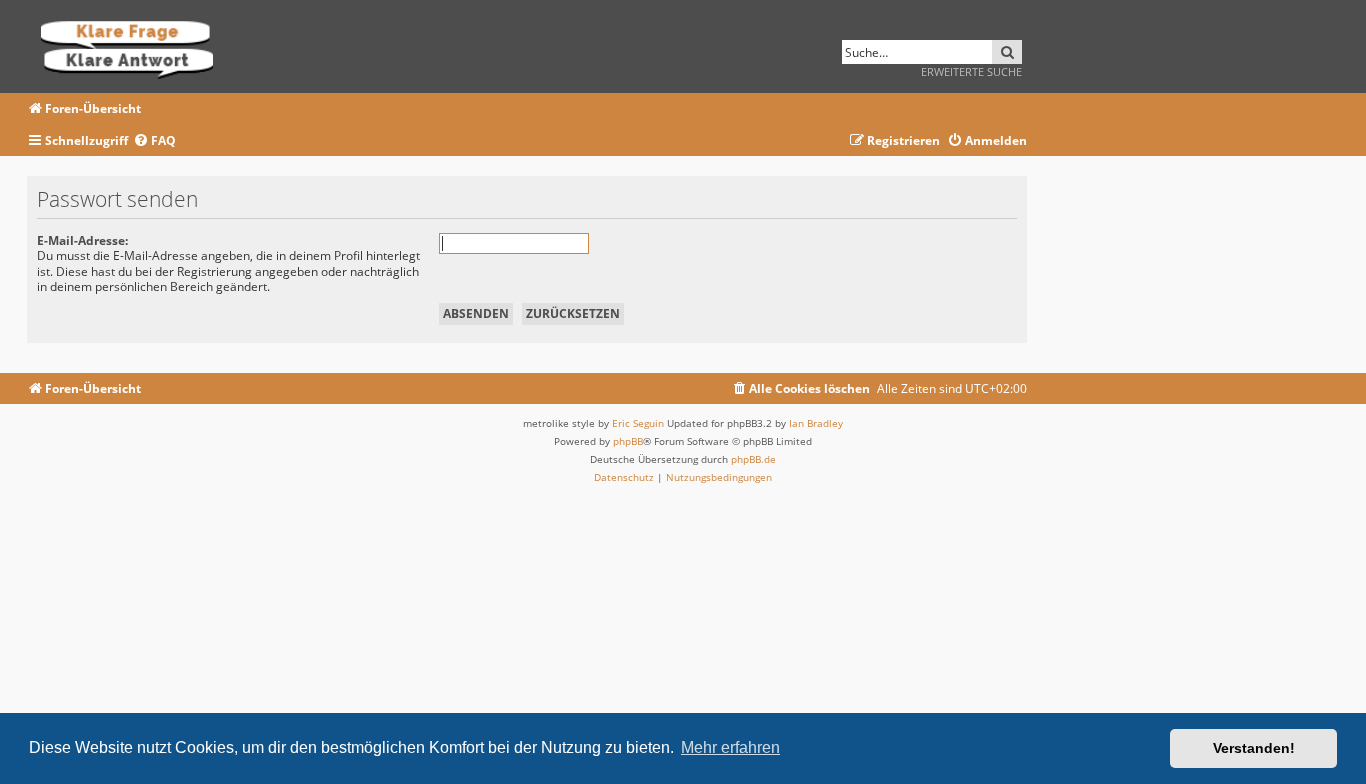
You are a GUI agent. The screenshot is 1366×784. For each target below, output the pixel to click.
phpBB (628, 441)
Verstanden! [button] (1254, 748)
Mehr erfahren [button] (730, 747)
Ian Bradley (816, 423)
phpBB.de (753, 459)
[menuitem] (154, 141)
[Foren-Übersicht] (133, 46)
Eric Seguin (638, 423)
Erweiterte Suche (971, 71)
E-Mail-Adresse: (82, 240)
